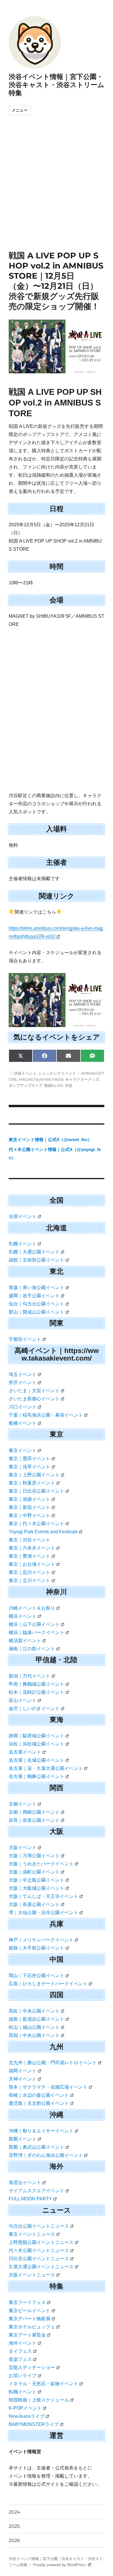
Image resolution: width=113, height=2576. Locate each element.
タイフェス (20, 2351)
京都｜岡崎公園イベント (34, 1812)
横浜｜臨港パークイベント (37, 1632)
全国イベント (23, 1216)
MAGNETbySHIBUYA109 (41, 1079)
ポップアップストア (26, 1085)
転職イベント (23, 2392)
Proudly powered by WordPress (60, 2565)
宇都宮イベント (25, 1339)
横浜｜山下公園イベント (34, 1624)
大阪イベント (23, 1848)
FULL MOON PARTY (30, 2199)
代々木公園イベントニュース (39, 2250)
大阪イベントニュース (32, 2275)
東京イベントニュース (32, 2234)
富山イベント (23, 1700)
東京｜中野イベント (30, 1515)
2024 (14, 2512)
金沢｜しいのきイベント (34, 1708)
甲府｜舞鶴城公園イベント (37, 1684)
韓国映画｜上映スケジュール (39, 2400)
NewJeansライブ (27, 2416)
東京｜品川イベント (30, 1572)
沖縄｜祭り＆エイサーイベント (41, 2131)
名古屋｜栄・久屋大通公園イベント (46, 1768)
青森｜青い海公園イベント (37, 1288)
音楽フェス (20, 2359)
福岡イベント (23, 2071)
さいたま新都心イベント (34, 1399)
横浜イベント (23, 1616)
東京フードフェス (27, 2302)
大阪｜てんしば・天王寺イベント (43, 1896)
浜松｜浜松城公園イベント (37, 1744)
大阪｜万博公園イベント (34, 1856)
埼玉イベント (23, 1374)
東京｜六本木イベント (32, 1548)
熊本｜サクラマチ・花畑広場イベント (48, 2087)
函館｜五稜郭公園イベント (37, 1260)
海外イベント (23, 2343)
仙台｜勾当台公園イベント (37, 1304)
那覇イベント (23, 2139)
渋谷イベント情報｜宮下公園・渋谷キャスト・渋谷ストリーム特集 (57, 85)
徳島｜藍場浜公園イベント (37, 2019)
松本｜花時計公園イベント (37, 1692)
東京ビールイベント (30, 2311)
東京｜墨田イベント (30, 1459)
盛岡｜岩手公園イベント (34, 1296)
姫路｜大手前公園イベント (37, 1948)
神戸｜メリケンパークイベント (41, 1940)
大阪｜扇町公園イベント (34, 1872)
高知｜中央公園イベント (34, 2035)
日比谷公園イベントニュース (39, 2259)
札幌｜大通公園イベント (34, 1252)
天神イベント (23, 2079)
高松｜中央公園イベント (34, 2011)
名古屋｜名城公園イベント (37, 1760)
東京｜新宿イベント (30, 1507)
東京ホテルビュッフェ (32, 2327)
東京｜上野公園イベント (34, 1475)
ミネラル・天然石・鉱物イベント (43, 2384)
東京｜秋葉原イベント (32, 1483)
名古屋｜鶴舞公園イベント (37, 1776)
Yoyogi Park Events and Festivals (43, 1532)
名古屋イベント (25, 1752)
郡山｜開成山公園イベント (37, 1312)
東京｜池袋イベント (30, 1499)
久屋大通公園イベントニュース (41, 2267)
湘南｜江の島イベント (32, 1649)
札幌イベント (23, 1244)
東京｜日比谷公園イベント (37, 1491)
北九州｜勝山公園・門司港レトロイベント (53, 2063)
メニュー (20, 110)
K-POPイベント (25, 2408)
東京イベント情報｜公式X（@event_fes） (50, 1140)
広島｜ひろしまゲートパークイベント (48, 1984)
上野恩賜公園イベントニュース (41, 2242)
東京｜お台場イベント (32, 1564)
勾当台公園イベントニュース (39, 2226)
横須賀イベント (25, 1641)
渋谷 (69, 1085)
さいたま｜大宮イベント (34, 1391)
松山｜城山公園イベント (34, 2027)
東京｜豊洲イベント (30, 1556)
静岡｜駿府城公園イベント (37, 1736)
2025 (14, 2526)
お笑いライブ (23, 2376)
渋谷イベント (25, 1073)
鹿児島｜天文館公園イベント (39, 2103)
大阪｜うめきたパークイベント (41, 1864)
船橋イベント (23, 1423)
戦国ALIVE (54, 1085)
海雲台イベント (25, 2183)
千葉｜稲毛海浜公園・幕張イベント (46, 1415)
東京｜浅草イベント (30, 1467)
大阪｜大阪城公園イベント (37, 1888)
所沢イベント (23, 1382)
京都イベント (23, 1804)
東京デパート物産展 (30, 2319)
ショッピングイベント (57, 1073)
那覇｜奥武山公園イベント (37, 2147)
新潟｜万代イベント (30, 1676)
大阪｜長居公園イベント (34, 1904)
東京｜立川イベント (30, 1580)
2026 (14, 2540)
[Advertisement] (57, 191)
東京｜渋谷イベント (30, 1540)
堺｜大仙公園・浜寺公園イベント (43, 1913)
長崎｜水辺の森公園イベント (39, 2095)
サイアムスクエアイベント (37, 2191)
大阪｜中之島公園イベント (37, 1880)
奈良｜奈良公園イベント (34, 1820)
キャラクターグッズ (82, 1079)
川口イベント (23, 1407)
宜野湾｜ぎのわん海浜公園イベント (46, 2155)
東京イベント (23, 1450)
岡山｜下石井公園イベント (37, 1976)
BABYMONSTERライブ (34, 2424)
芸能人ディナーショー (32, 2367)
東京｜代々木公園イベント (37, 1524)
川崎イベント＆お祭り (32, 1608)
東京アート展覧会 (27, 2335)
